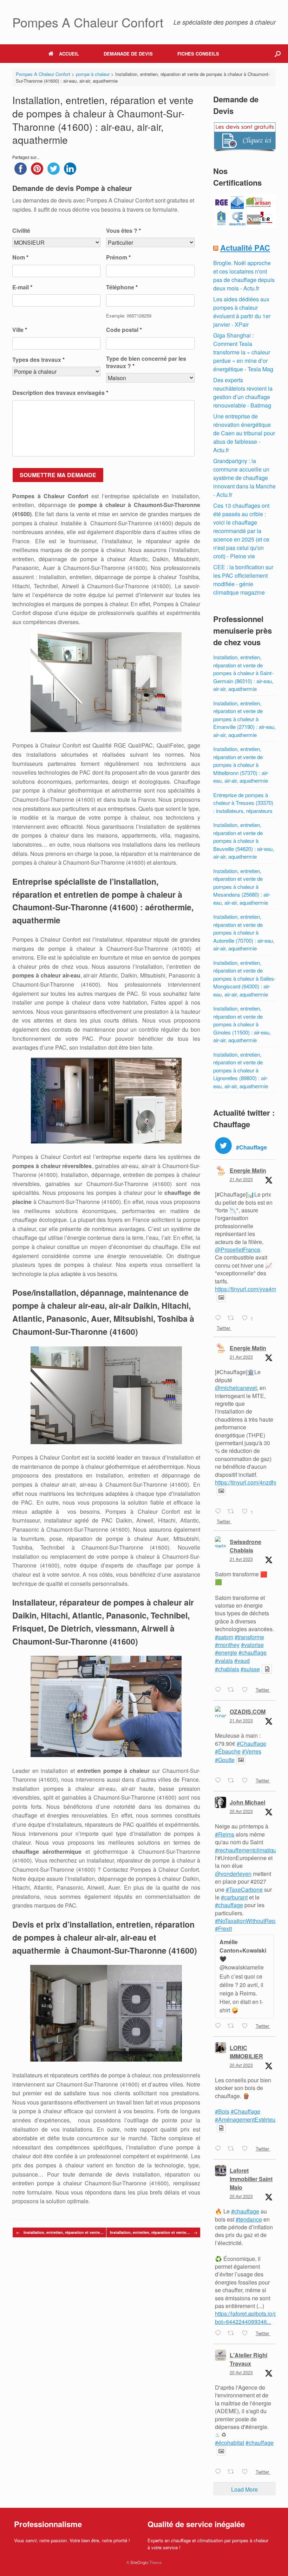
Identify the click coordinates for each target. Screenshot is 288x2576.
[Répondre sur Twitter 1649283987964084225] (220, 1690)
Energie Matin (248, 1170)
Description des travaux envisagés (60, 393)
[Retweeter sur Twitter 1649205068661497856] (233, 1781)
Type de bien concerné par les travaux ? (146, 363)
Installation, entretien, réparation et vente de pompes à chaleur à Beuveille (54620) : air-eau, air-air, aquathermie (244, 841)
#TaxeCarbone (244, 1889)
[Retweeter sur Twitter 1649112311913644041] (233, 2026)
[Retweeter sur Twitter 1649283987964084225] (233, 1690)
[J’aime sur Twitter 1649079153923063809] (247, 2333)
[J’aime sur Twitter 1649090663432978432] (247, 2149)
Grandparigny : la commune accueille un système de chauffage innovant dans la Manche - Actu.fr (244, 478)
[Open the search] (278, 54)
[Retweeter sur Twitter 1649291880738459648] (233, 1512)
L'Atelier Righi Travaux (248, 2359)
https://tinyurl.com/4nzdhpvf (249, 1482)
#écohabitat (230, 2443)
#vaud (242, 1661)
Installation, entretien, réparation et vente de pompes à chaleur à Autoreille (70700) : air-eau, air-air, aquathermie (244, 932)
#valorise (252, 1645)
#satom (224, 1637)
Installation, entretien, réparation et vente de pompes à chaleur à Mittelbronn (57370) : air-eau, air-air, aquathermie (241, 765)
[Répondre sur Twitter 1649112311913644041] (220, 2026)
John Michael (247, 1802)
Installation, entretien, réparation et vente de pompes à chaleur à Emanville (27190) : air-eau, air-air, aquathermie (244, 719)
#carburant (234, 1897)
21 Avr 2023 (241, 1179)
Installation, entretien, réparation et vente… (60, 2232)
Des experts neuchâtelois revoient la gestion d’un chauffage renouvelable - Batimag (243, 393)
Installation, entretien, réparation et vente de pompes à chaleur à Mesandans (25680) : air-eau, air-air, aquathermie (242, 887)
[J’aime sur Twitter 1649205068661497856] (247, 1781)
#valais (224, 1661)
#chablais (227, 1669)
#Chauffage (251, 1744)
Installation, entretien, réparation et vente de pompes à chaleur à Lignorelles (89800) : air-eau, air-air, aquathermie (241, 1070)
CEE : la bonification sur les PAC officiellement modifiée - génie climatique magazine (243, 580)
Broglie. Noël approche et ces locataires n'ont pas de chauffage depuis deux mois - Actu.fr (244, 275)
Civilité (21, 231)
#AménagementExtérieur (246, 2119)
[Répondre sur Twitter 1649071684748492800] (220, 2472)
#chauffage (253, 1652)
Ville (20, 330)
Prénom (118, 258)
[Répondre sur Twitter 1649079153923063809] (220, 2333)
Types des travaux (38, 360)
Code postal (124, 330)
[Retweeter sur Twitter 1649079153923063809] (233, 2333)
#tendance (249, 2219)
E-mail (22, 287)
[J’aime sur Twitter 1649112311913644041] (247, 2026)
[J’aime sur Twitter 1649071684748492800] (247, 2472)
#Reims (225, 1834)
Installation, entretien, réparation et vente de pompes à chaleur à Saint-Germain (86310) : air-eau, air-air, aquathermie (243, 673)
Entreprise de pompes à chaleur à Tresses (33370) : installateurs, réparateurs (243, 803)
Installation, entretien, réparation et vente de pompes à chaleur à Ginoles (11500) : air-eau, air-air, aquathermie (242, 1024)
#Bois (222, 2111)
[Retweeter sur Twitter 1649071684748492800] (233, 2472)
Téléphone (122, 287)
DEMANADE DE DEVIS (128, 54)
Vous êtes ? (123, 231)
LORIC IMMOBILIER (246, 2052)
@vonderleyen (233, 1874)
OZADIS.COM (248, 1712)
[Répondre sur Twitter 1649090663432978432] (220, 2149)
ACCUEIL (69, 54)
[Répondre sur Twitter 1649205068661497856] (220, 1781)
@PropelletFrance (238, 1249)
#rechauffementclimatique (247, 1850)
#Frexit (223, 1928)
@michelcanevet (236, 1388)
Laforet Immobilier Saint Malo (251, 2179)
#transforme (249, 1637)
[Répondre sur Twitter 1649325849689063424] (220, 1318)
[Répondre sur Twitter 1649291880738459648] (220, 1512)
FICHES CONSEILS (198, 54)
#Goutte (225, 1760)
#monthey (227, 1645)
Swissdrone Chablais (246, 1546)
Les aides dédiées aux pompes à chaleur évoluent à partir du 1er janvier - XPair (242, 312)
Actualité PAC (245, 248)
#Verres (252, 1751)
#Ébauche (228, 1751)
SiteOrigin (139, 2562)
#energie (226, 1652)
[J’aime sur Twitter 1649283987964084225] (247, 1690)
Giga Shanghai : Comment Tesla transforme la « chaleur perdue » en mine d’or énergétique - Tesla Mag (243, 352)
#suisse (250, 1669)
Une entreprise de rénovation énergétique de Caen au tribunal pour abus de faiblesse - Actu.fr (244, 433)
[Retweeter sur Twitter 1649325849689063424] (233, 1318)
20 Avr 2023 (241, 1811)
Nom (20, 258)
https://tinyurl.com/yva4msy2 (250, 1289)
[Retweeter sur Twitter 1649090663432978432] (233, 2149)
